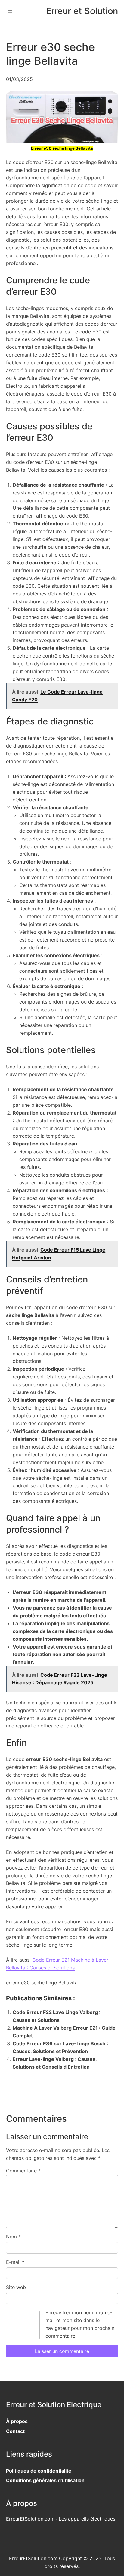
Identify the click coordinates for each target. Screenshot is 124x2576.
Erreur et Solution (82, 11)
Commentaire (23, 2171)
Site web (16, 2287)
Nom (13, 2237)
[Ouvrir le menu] (10, 11)
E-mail (15, 2262)
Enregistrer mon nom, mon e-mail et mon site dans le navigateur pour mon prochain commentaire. (80, 2324)
